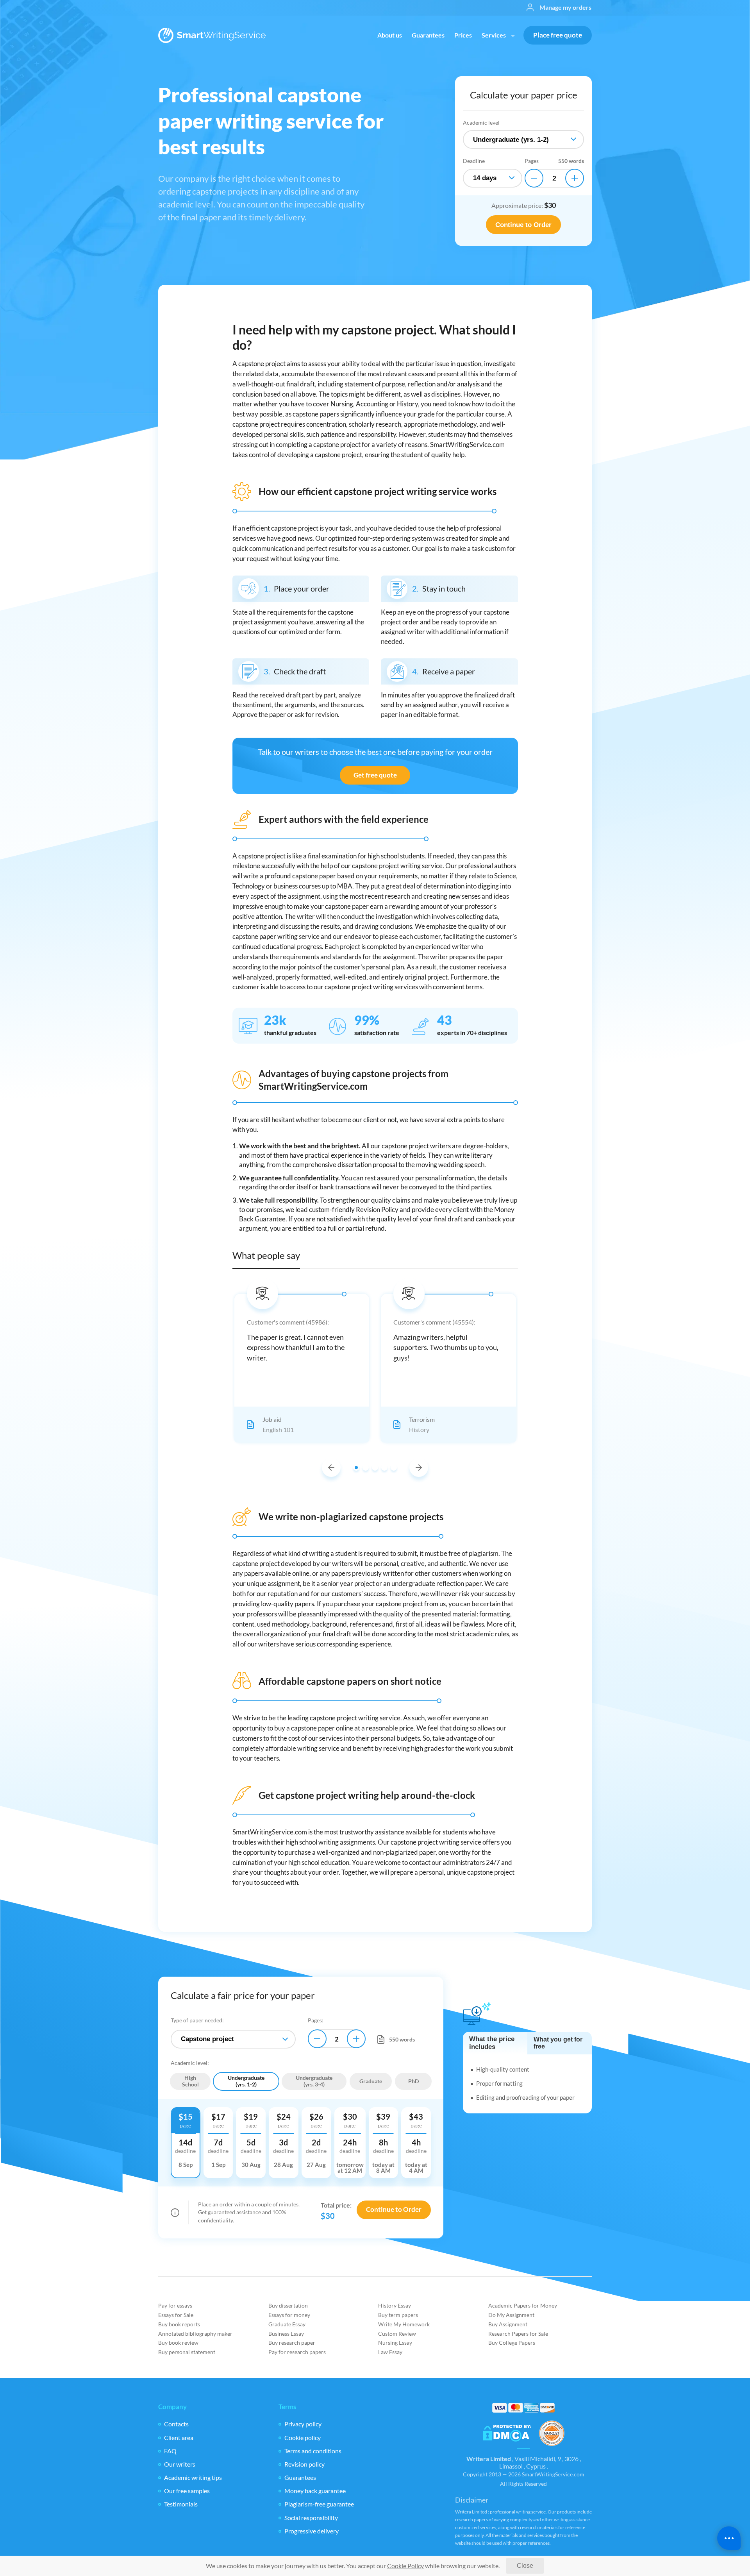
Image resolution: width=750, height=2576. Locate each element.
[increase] (575, 178)
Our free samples (187, 2491)
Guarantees (428, 35)
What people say (266, 1255)
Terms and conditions (313, 2451)
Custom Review (397, 2334)
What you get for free (558, 2043)
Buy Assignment (508, 2324)
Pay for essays (175, 2305)
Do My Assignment (511, 2315)
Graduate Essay (287, 2324)
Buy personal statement (187, 2352)
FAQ (170, 2451)
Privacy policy (303, 2424)
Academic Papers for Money (523, 2305)
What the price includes (492, 2043)
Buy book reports (179, 2324)
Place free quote (558, 35)
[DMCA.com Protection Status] (507, 2434)
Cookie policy (303, 2437)
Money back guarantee (315, 2491)
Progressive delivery (312, 2531)
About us (390, 35)
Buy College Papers (512, 2343)
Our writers (180, 2464)
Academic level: (190, 2063)
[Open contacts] (729, 2538)
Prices (463, 35)
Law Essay (390, 2352)
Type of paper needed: (197, 2020)
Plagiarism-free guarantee (319, 2504)
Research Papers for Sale (518, 2334)
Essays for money (289, 2315)
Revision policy (304, 2464)
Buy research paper (292, 2343)
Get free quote (375, 775)
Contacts (176, 2424)
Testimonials (181, 2504)
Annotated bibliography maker (195, 2334)
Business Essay (286, 2334)
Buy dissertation (288, 2305)
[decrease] (534, 178)
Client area (179, 2437)
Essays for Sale (176, 2315)
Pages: (316, 2020)
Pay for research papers (297, 2352)
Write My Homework (404, 2324)
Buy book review (178, 2343)
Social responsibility (311, 2518)
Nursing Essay (395, 2343)
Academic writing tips (193, 2477)
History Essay (395, 2305)
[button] (331, 1468)
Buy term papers (398, 2315)
